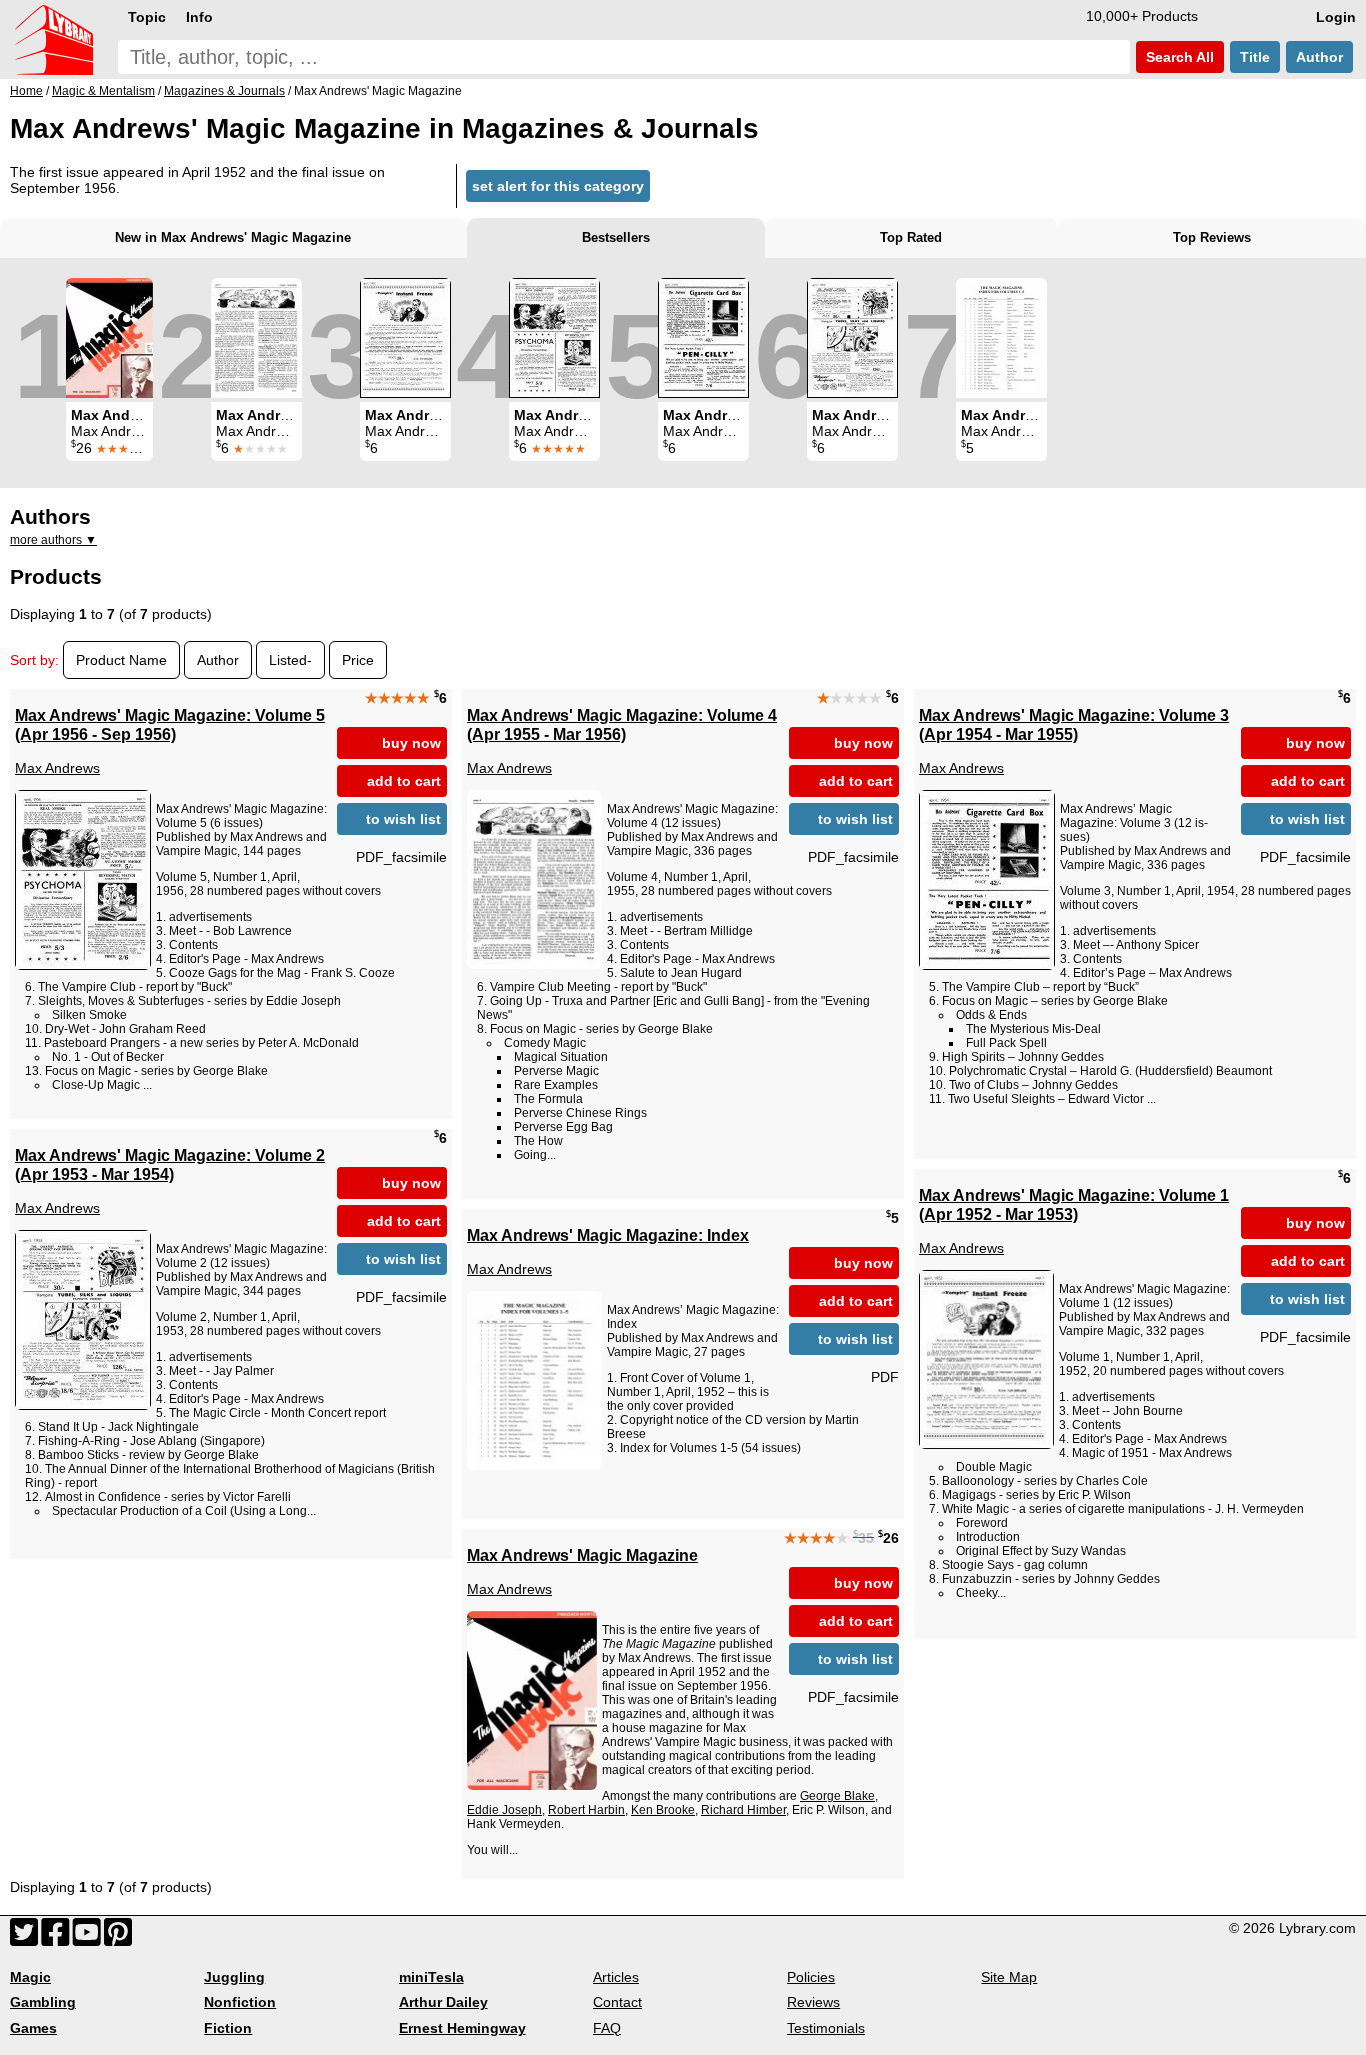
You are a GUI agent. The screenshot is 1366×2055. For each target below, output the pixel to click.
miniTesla (431, 1977)
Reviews (813, 2002)
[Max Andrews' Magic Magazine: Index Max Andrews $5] (1001, 338)
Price (358, 660)
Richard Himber (743, 1810)
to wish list (403, 819)
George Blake (837, 1796)
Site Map (1009, 1977)
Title (1255, 57)
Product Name (121, 660)
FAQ (607, 2028)
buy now (411, 743)
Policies (811, 1977)
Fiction (228, 2028)
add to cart (404, 781)
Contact (617, 2002)
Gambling (43, 2002)
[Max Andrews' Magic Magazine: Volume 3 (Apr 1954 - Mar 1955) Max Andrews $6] (703, 338)
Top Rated (911, 237)
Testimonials (826, 2028)
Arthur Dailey (443, 2002)
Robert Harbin (586, 1810)
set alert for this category (558, 186)
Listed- (290, 660)
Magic (30, 1977)
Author (1319, 57)
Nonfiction (240, 2002)
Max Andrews (57, 768)
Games (33, 2028)
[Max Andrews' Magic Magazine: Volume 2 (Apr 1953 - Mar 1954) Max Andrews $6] (852, 338)
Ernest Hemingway (462, 2028)
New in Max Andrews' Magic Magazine (233, 237)
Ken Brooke (663, 1810)
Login (1336, 17)
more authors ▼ (53, 540)
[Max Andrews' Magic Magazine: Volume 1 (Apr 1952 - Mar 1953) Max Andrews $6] (405, 338)
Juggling (234, 1977)
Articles (616, 1977)
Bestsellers (616, 237)
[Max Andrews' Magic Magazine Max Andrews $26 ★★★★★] (109, 338)
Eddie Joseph (504, 1810)
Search (1178, 57)
